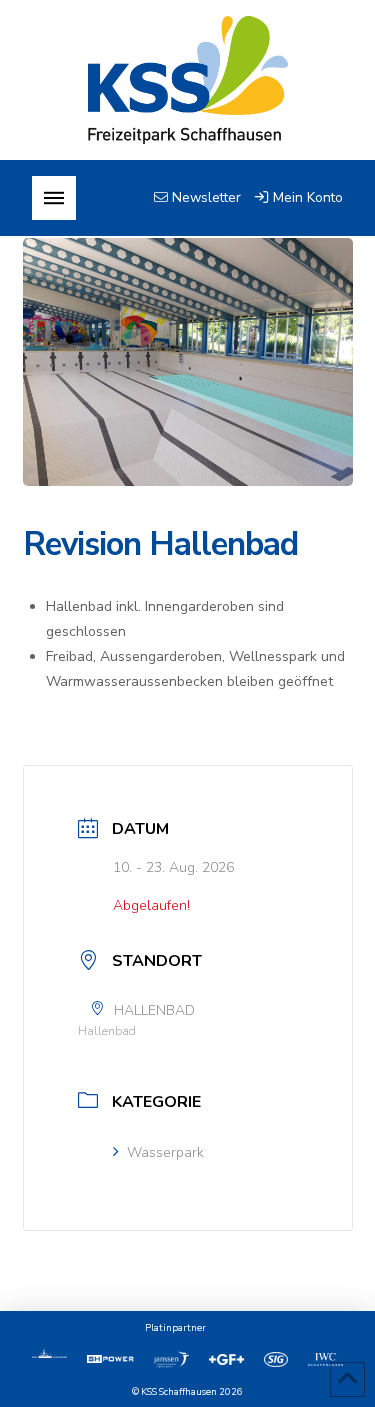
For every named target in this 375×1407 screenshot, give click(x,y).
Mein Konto (306, 197)
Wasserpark (165, 1152)
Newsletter (204, 197)
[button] (54, 198)
